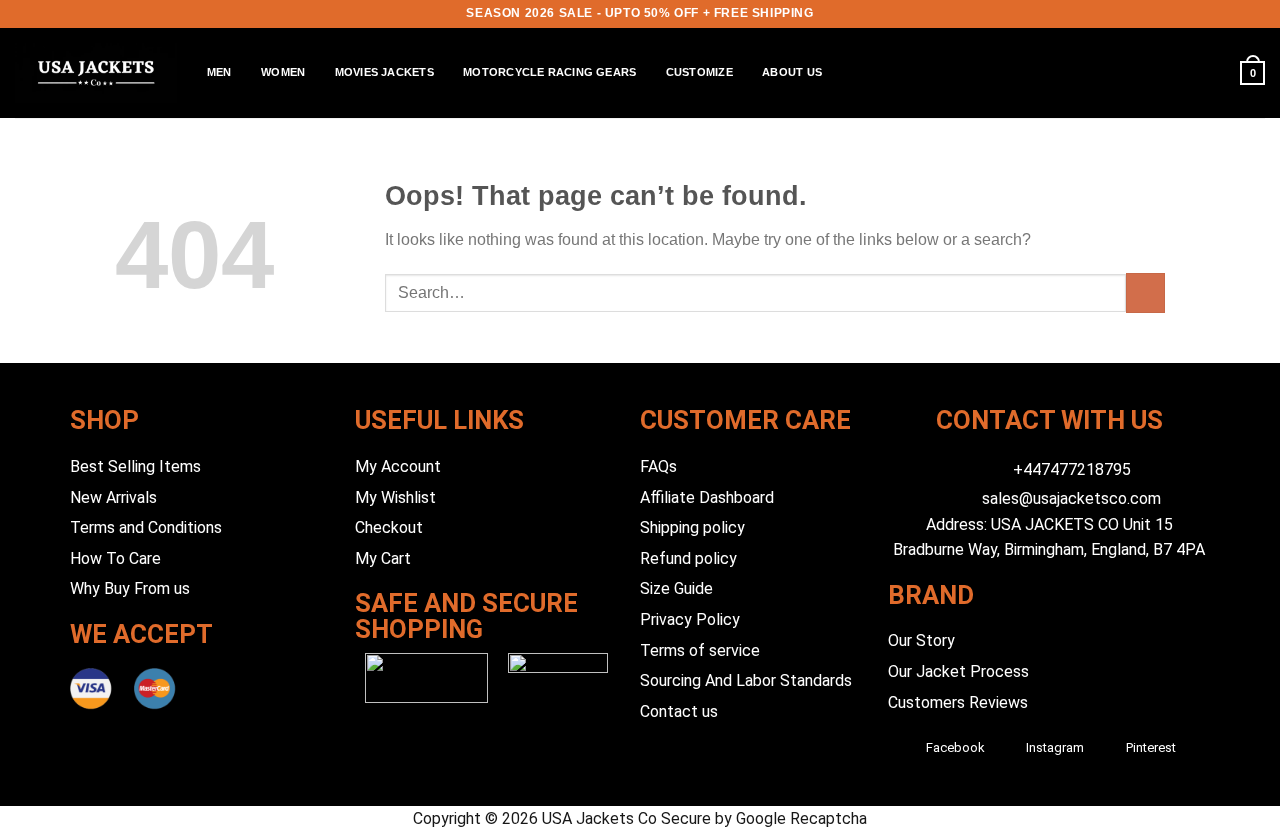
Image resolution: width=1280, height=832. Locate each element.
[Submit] (1145, 292)
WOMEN (283, 72)
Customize (699, 72)
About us (792, 72)
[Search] (1169, 73)
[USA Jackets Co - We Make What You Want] (96, 73)
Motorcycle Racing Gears (549, 72)
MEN (219, 72)
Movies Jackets (384, 72)
